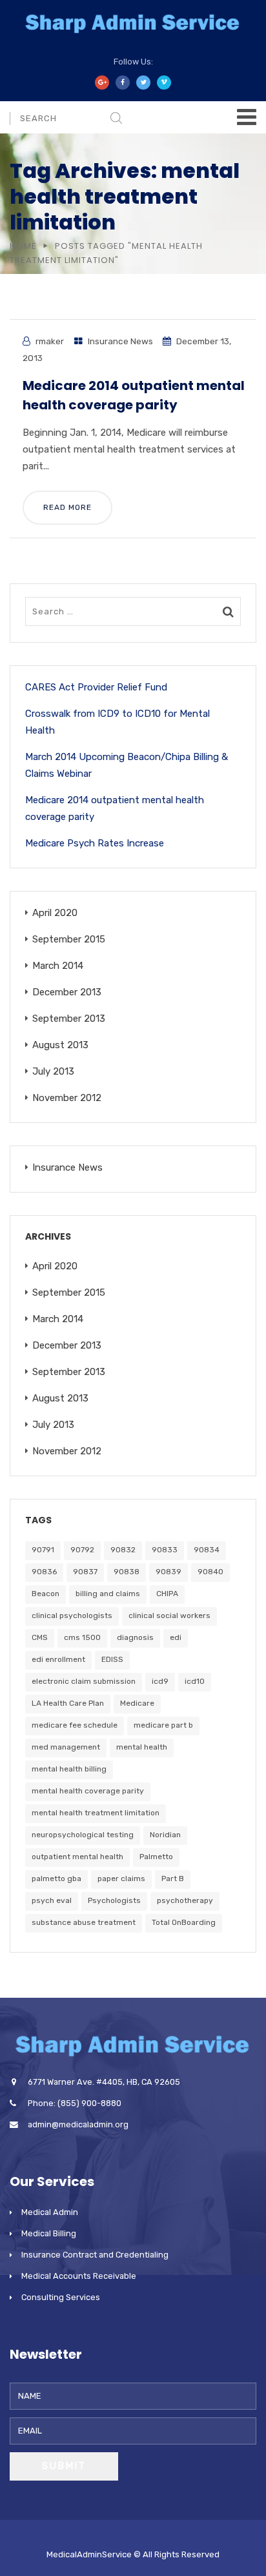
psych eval (52, 1900)
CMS (40, 1637)
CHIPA (167, 1594)
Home (23, 246)
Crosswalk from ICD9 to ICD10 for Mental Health (118, 722)
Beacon (46, 1594)
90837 (85, 1572)
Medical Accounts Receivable (79, 2276)
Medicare (137, 1703)
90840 (210, 1572)
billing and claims (108, 1594)
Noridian (165, 1835)
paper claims (121, 1878)
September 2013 (69, 1019)
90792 (82, 1550)
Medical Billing (49, 2233)
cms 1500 (82, 1637)
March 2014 (58, 966)
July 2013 (53, 1071)
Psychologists (114, 1900)
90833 (165, 1550)
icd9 (160, 1681)
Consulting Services (61, 2297)
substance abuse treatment (84, 1922)
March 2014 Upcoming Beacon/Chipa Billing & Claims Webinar (127, 765)
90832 (123, 1550)
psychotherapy (185, 1900)
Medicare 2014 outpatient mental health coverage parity (115, 808)
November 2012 (67, 1098)
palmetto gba (56, 1878)
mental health (142, 1747)
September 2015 (69, 939)
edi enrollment (58, 1659)
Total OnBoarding (184, 1922)
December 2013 (67, 992)
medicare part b (163, 1725)
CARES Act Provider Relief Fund (96, 687)
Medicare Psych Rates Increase (95, 843)
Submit (64, 2466)
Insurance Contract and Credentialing (95, 2255)
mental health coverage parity (88, 1791)
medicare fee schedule (75, 1725)
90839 (169, 1572)
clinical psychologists (72, 1615)
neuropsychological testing (83, 1835)
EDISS (112, 1659)
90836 (44, 1572)
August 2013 (60, 1045)
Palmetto (156, 1857)
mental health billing (69, 1769)
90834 (207, 1550)
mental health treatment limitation (96, 1813)
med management (66, 1747)
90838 (127, 1572)
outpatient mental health (77, 1857)
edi (176, 1637)
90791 (43, 1550)
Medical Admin (50, 2212)
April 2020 (55, 913)
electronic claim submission (84, 1681)
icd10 (195, 1681)
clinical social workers (169, 1615)
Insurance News (120, 341)
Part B (173, 1878)
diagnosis (135, 1637)
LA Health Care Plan (68, 1703)
